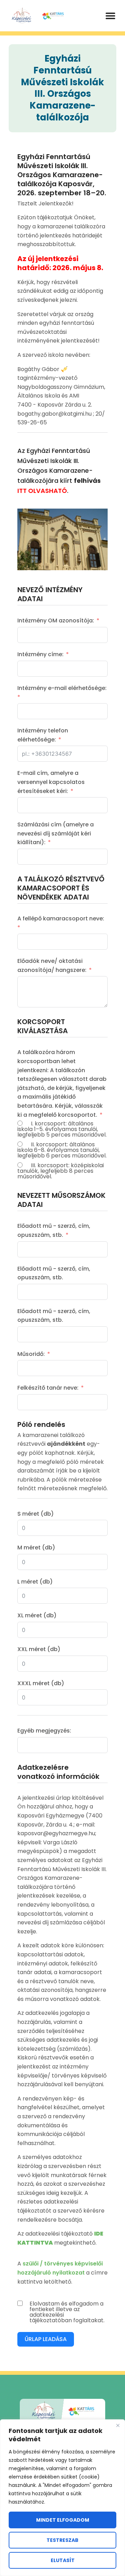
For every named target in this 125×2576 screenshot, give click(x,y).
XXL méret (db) (39, 1649)
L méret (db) (35, 1582)
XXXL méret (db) (41, 1683)
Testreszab (62, 2540)
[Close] (118, 2425)
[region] (62, 2498)
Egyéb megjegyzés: (44, 1731)
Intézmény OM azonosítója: (56, 621)
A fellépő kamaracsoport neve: (61, 918)
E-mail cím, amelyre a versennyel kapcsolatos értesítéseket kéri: (51, 782)
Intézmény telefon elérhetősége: (43, 735)
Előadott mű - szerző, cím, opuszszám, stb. (54, 1230)
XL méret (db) (37, 1615)
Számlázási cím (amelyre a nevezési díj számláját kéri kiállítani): (56, 833)
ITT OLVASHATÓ (42, 491)
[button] (110, 16)
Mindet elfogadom (63, 2520)
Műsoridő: (31, 1354)
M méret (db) (36, 1548)
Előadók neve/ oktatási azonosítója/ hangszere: (52, 965)
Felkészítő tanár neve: (48, 1388)
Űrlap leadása (46, 2339)
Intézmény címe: (40, 654)
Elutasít (63, 2560)
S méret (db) (36, 1514)
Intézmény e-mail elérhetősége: (62, 688)
